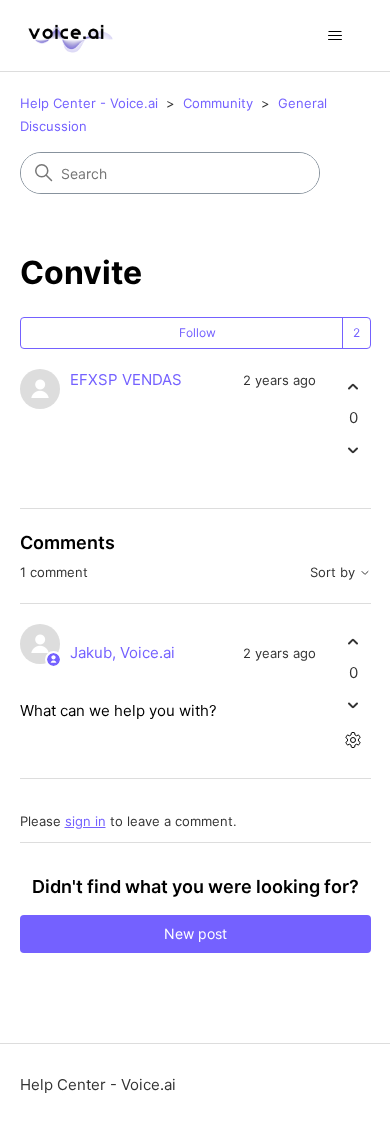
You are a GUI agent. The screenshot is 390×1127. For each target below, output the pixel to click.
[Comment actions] (353, 740)
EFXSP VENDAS (126, 379)
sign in (85, 821)
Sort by (334, 572)
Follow (197, 332)
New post (195, 933)
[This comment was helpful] (353, 641)
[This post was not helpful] (353, 450)
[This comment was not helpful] (353, 705)
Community (218, 103)
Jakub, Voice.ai (122, 652)
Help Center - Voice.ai (89, 103)
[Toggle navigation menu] (335, 36)
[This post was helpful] (353, 386)
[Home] (68, 35)
